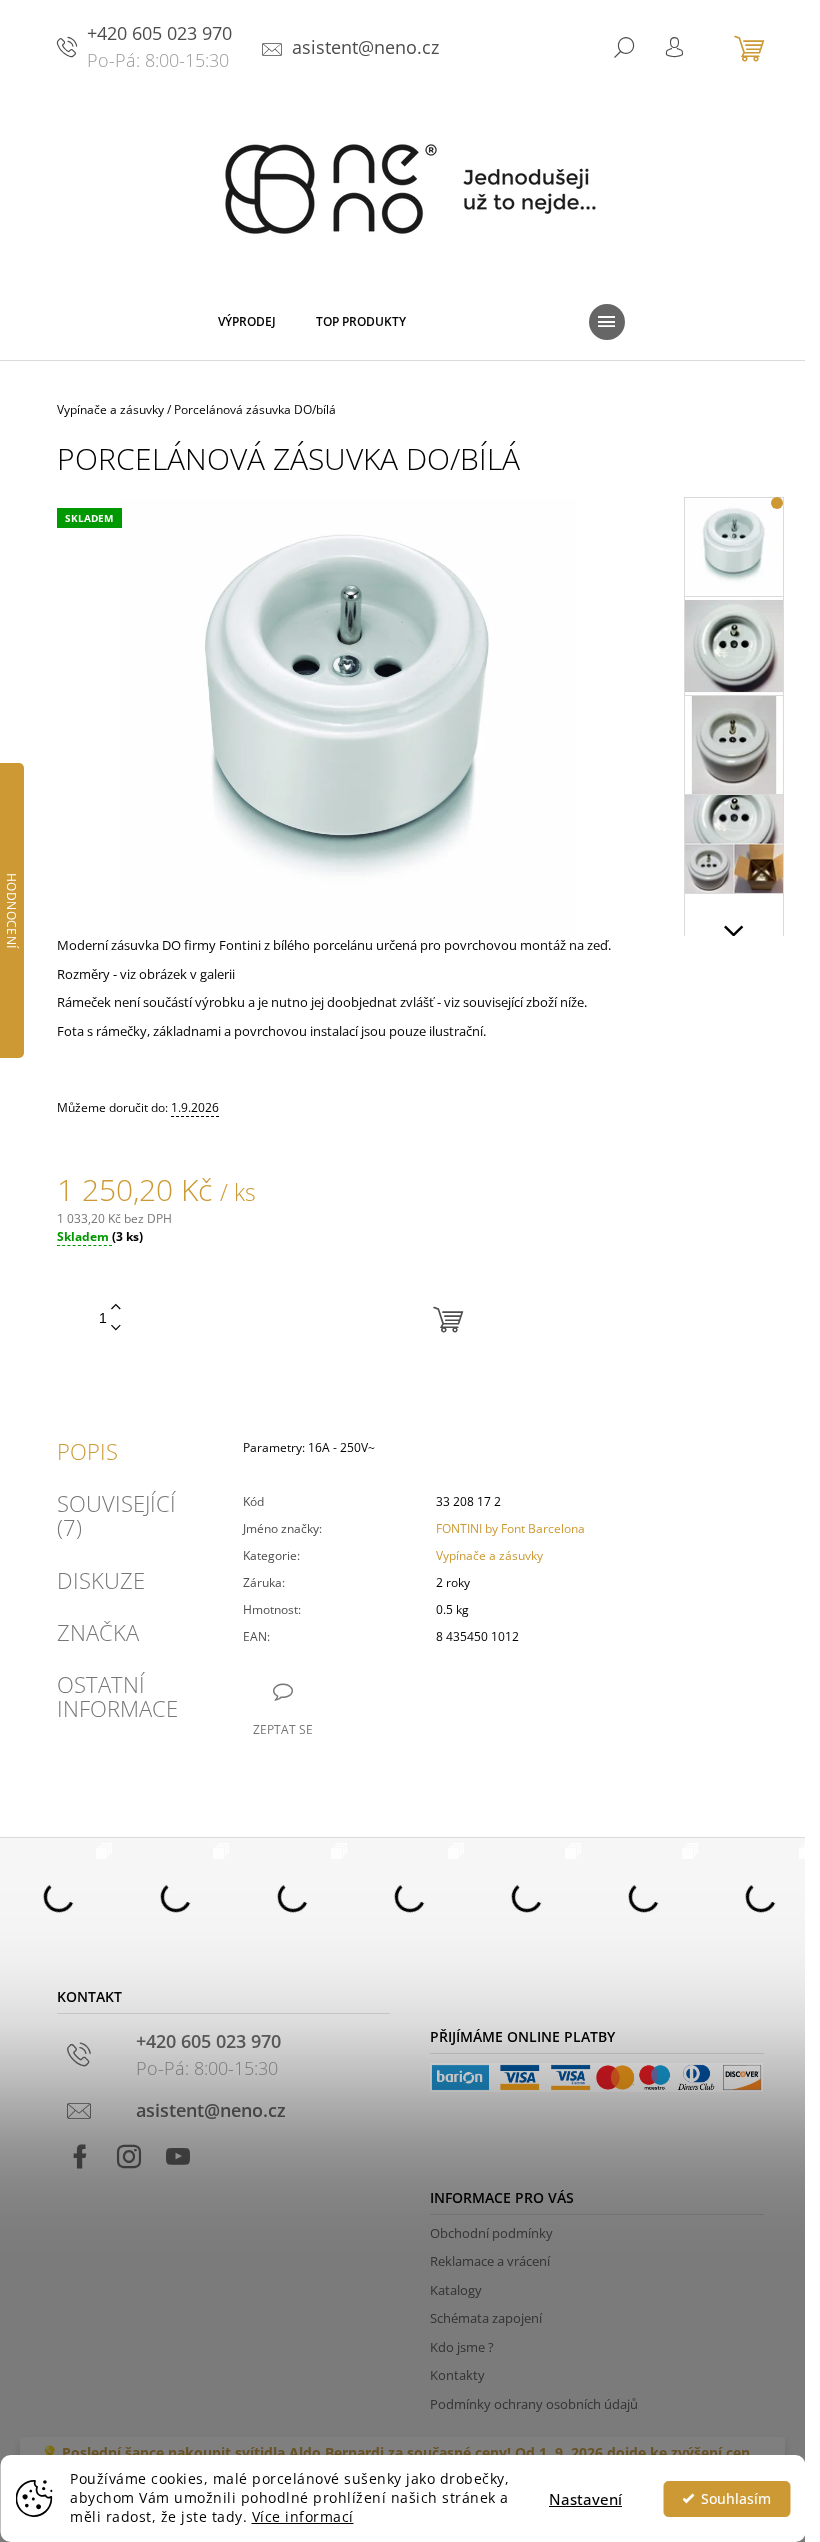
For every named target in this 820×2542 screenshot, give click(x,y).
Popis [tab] (87, 1451)
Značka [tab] (98, 1632)
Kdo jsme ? (462, 2347)
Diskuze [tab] (101, 1580)
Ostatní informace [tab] (117, 1696)
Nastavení (585, 2499)
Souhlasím (736, 2499)
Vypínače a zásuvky (489, 1555)
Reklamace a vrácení (490, 2261)
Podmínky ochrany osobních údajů (534, 2404)
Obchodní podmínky (491, 2233)
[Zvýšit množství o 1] (116, 1307)
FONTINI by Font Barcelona (510, 1528)
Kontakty (457, 2375)
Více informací (303, 2517)
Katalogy (456, 2290)
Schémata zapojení (486, 2318)
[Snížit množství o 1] (116, 1328)
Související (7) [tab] (116, 1515)
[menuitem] (247, 326)
